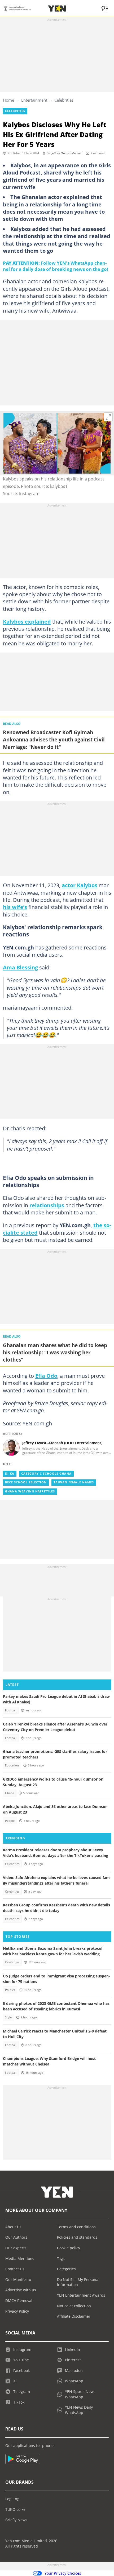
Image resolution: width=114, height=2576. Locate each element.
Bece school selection (26, 1482)
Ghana (10, 1793)
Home (8, 100)
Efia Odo (46, 1376)
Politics (10, 1990)
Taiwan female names (74, 1482)
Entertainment (34, 100)
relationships (47, 1205)
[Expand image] (108, 417)
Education (12, 1765)
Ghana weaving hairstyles (30, 1491)
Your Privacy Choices (63, 2573)
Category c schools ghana (46, 1474)
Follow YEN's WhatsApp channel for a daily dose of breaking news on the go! (56, 266)
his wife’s (15, 907)
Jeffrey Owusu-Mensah (67, 153)
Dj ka (10, 1474)
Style (8, 2017)
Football (11, 1710)
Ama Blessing (20, 967)
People (10, 1821)
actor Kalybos (80, 885)
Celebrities (64, 100)
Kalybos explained (27, 621)
